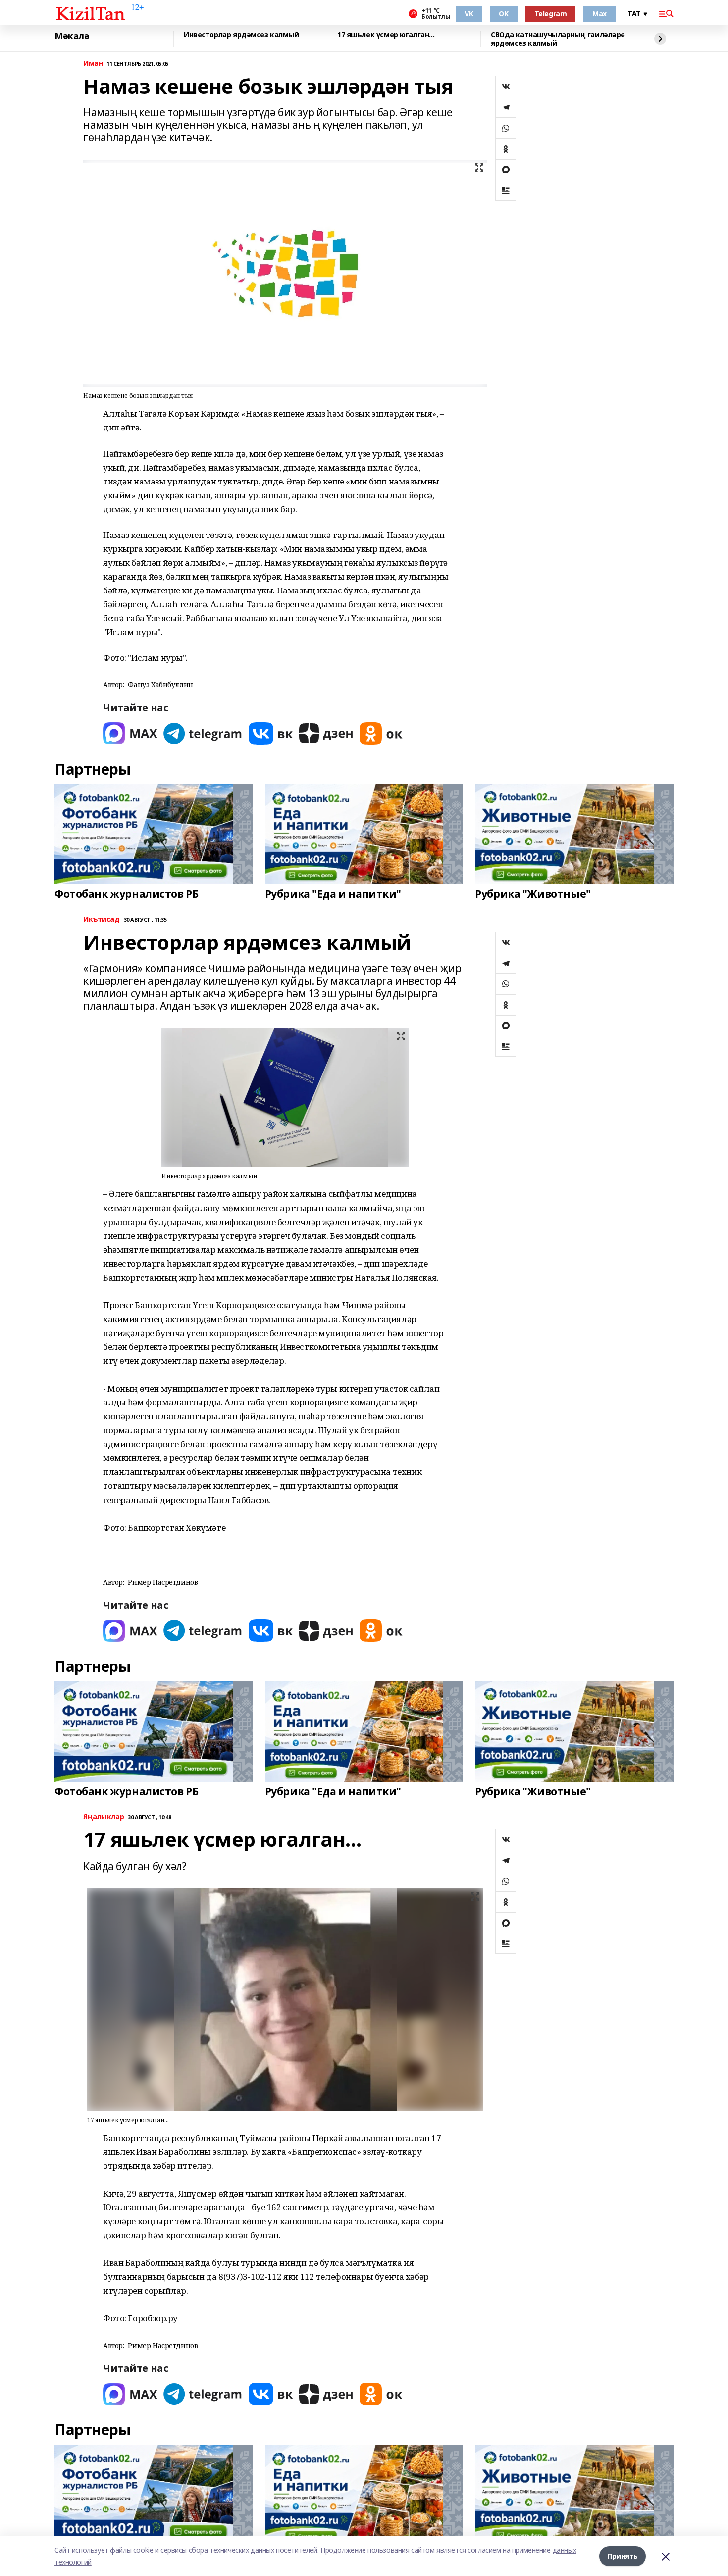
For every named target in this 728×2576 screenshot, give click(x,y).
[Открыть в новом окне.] (130, 733)
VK (469, 14)
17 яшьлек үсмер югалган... (386, 35)
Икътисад (102, 920)
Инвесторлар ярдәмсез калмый (241, 35)
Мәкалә (72, 36)
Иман (93, 64)
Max (599, 14)
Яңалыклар (104, 1817)
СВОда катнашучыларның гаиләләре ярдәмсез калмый (558, 39)
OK (503, 14)
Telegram (551, 14)
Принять (623, 2556)
